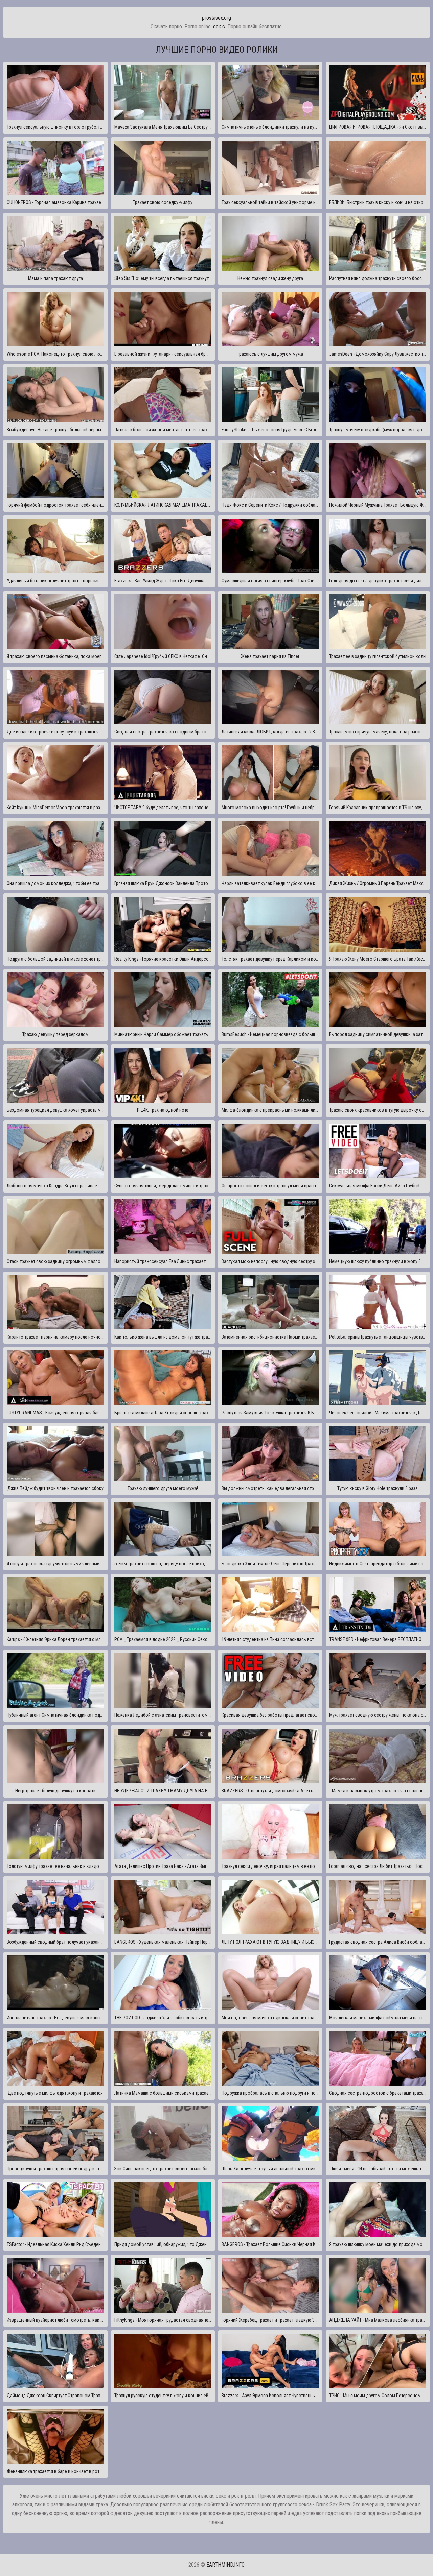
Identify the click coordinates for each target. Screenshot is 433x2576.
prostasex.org (216, 18)
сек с (219, 27)
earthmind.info (225, 2565)
